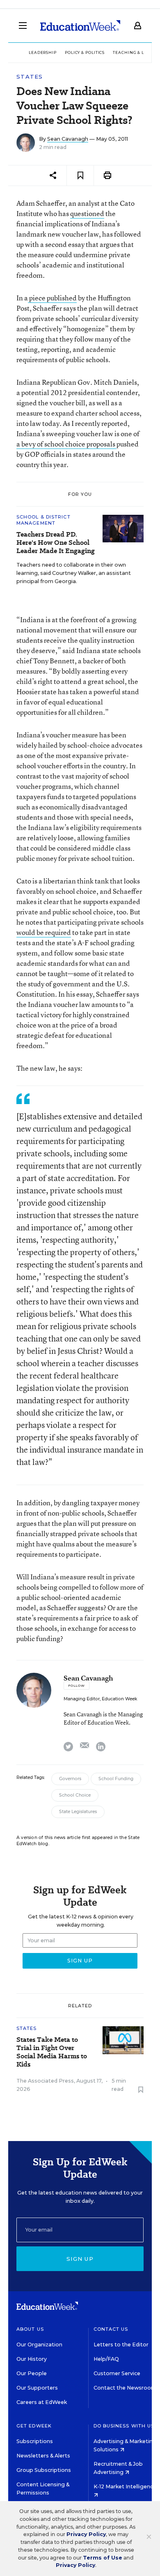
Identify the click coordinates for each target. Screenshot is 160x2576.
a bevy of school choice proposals (66, 444)
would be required (44, 932)
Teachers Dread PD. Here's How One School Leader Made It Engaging (56, 543)
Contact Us (111, 2329)
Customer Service (117, 2373)
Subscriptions (35, 2441)
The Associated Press (45, 2081)
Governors (70, 1779)
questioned (87, 213)
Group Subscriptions (44, 2470)
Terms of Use (103, 2558)
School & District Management (43, 520)
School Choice (75, 1795)
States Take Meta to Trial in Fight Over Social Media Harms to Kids (52, 2052)
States (30, 77)
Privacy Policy (86, 2534)
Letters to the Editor (121, 2345)
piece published (52, 298)
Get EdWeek (34, 2426)
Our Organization (39, 2345)
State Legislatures (78, 1812)
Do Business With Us (124, 2426)
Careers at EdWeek (42, 2402)
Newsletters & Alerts (43, 2456)
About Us (30, 2329)
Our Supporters (37, 2388)
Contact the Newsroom (125, 2388)
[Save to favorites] (80, 176)
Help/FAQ (106, 2359)
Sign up (80, 2259)
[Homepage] (80, 26)
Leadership (43, 52)
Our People (32, 2373)
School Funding (116, 1779)
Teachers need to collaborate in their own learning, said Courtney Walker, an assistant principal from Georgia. (74, 573)
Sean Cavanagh (68, 139)
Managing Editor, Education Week (100, 1699)
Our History (32, 2359)
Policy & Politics (85, 52)
